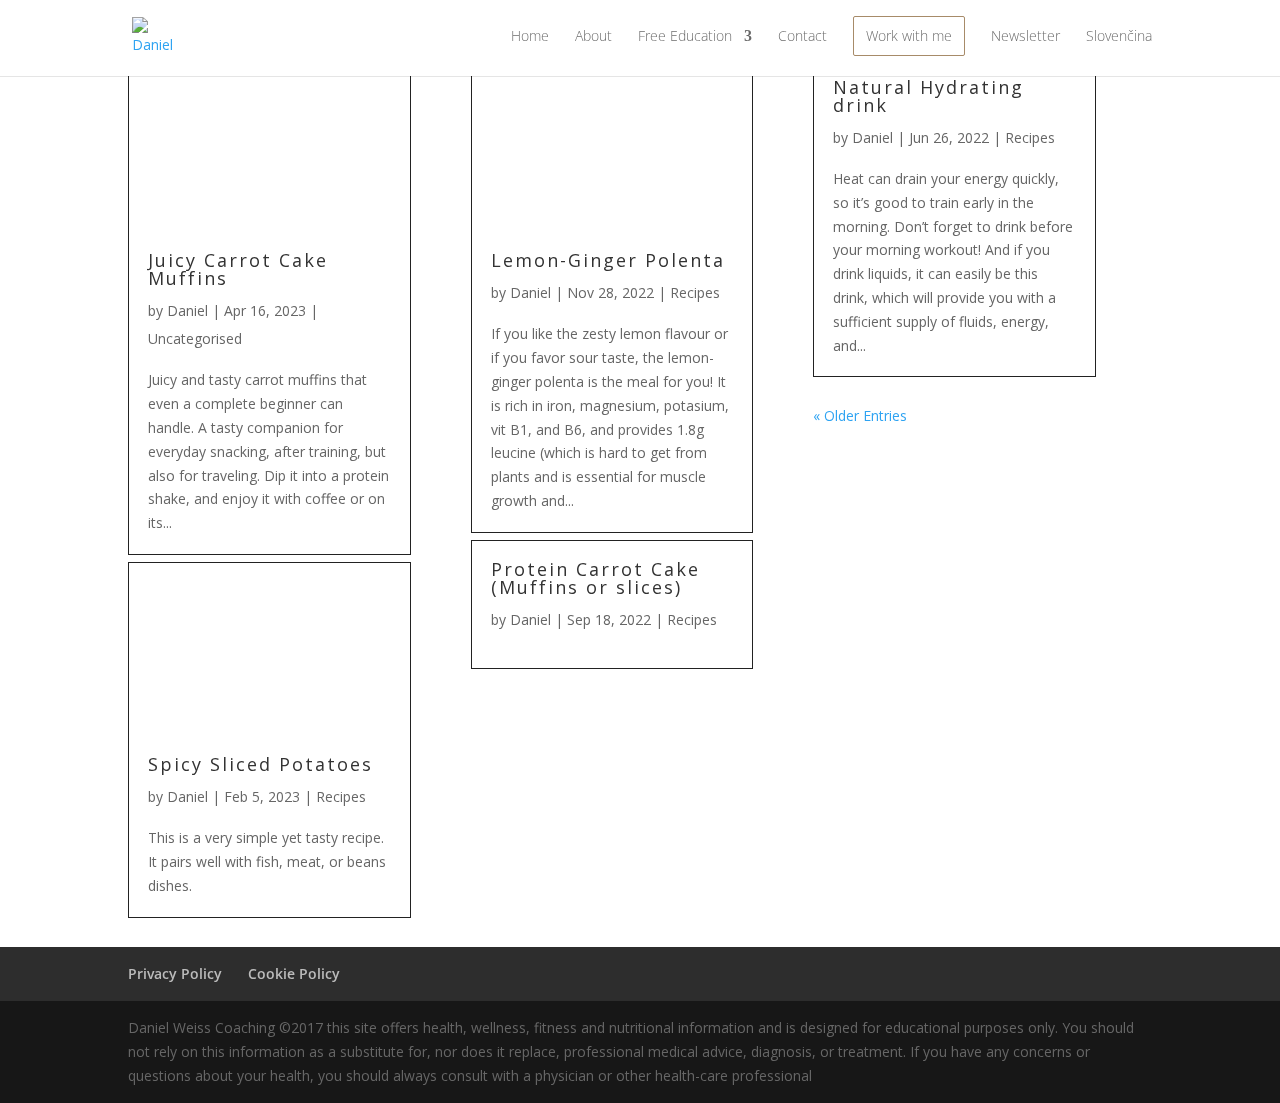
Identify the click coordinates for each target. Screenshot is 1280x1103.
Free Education (685, 37)
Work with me (909, 35)
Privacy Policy (175, 973)
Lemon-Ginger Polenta (608, 260)
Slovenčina (1119, 37)
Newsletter (1025, 37)
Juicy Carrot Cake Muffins (238, 269)
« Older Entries (860, 415)
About (593, 37)
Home (530, 37)
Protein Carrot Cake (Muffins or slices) (595, 578)
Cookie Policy (294, 973)
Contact (802, 37)
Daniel (187, 310)
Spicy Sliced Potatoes (260, 764)
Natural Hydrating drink (928, 96)
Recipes (341, 796)
